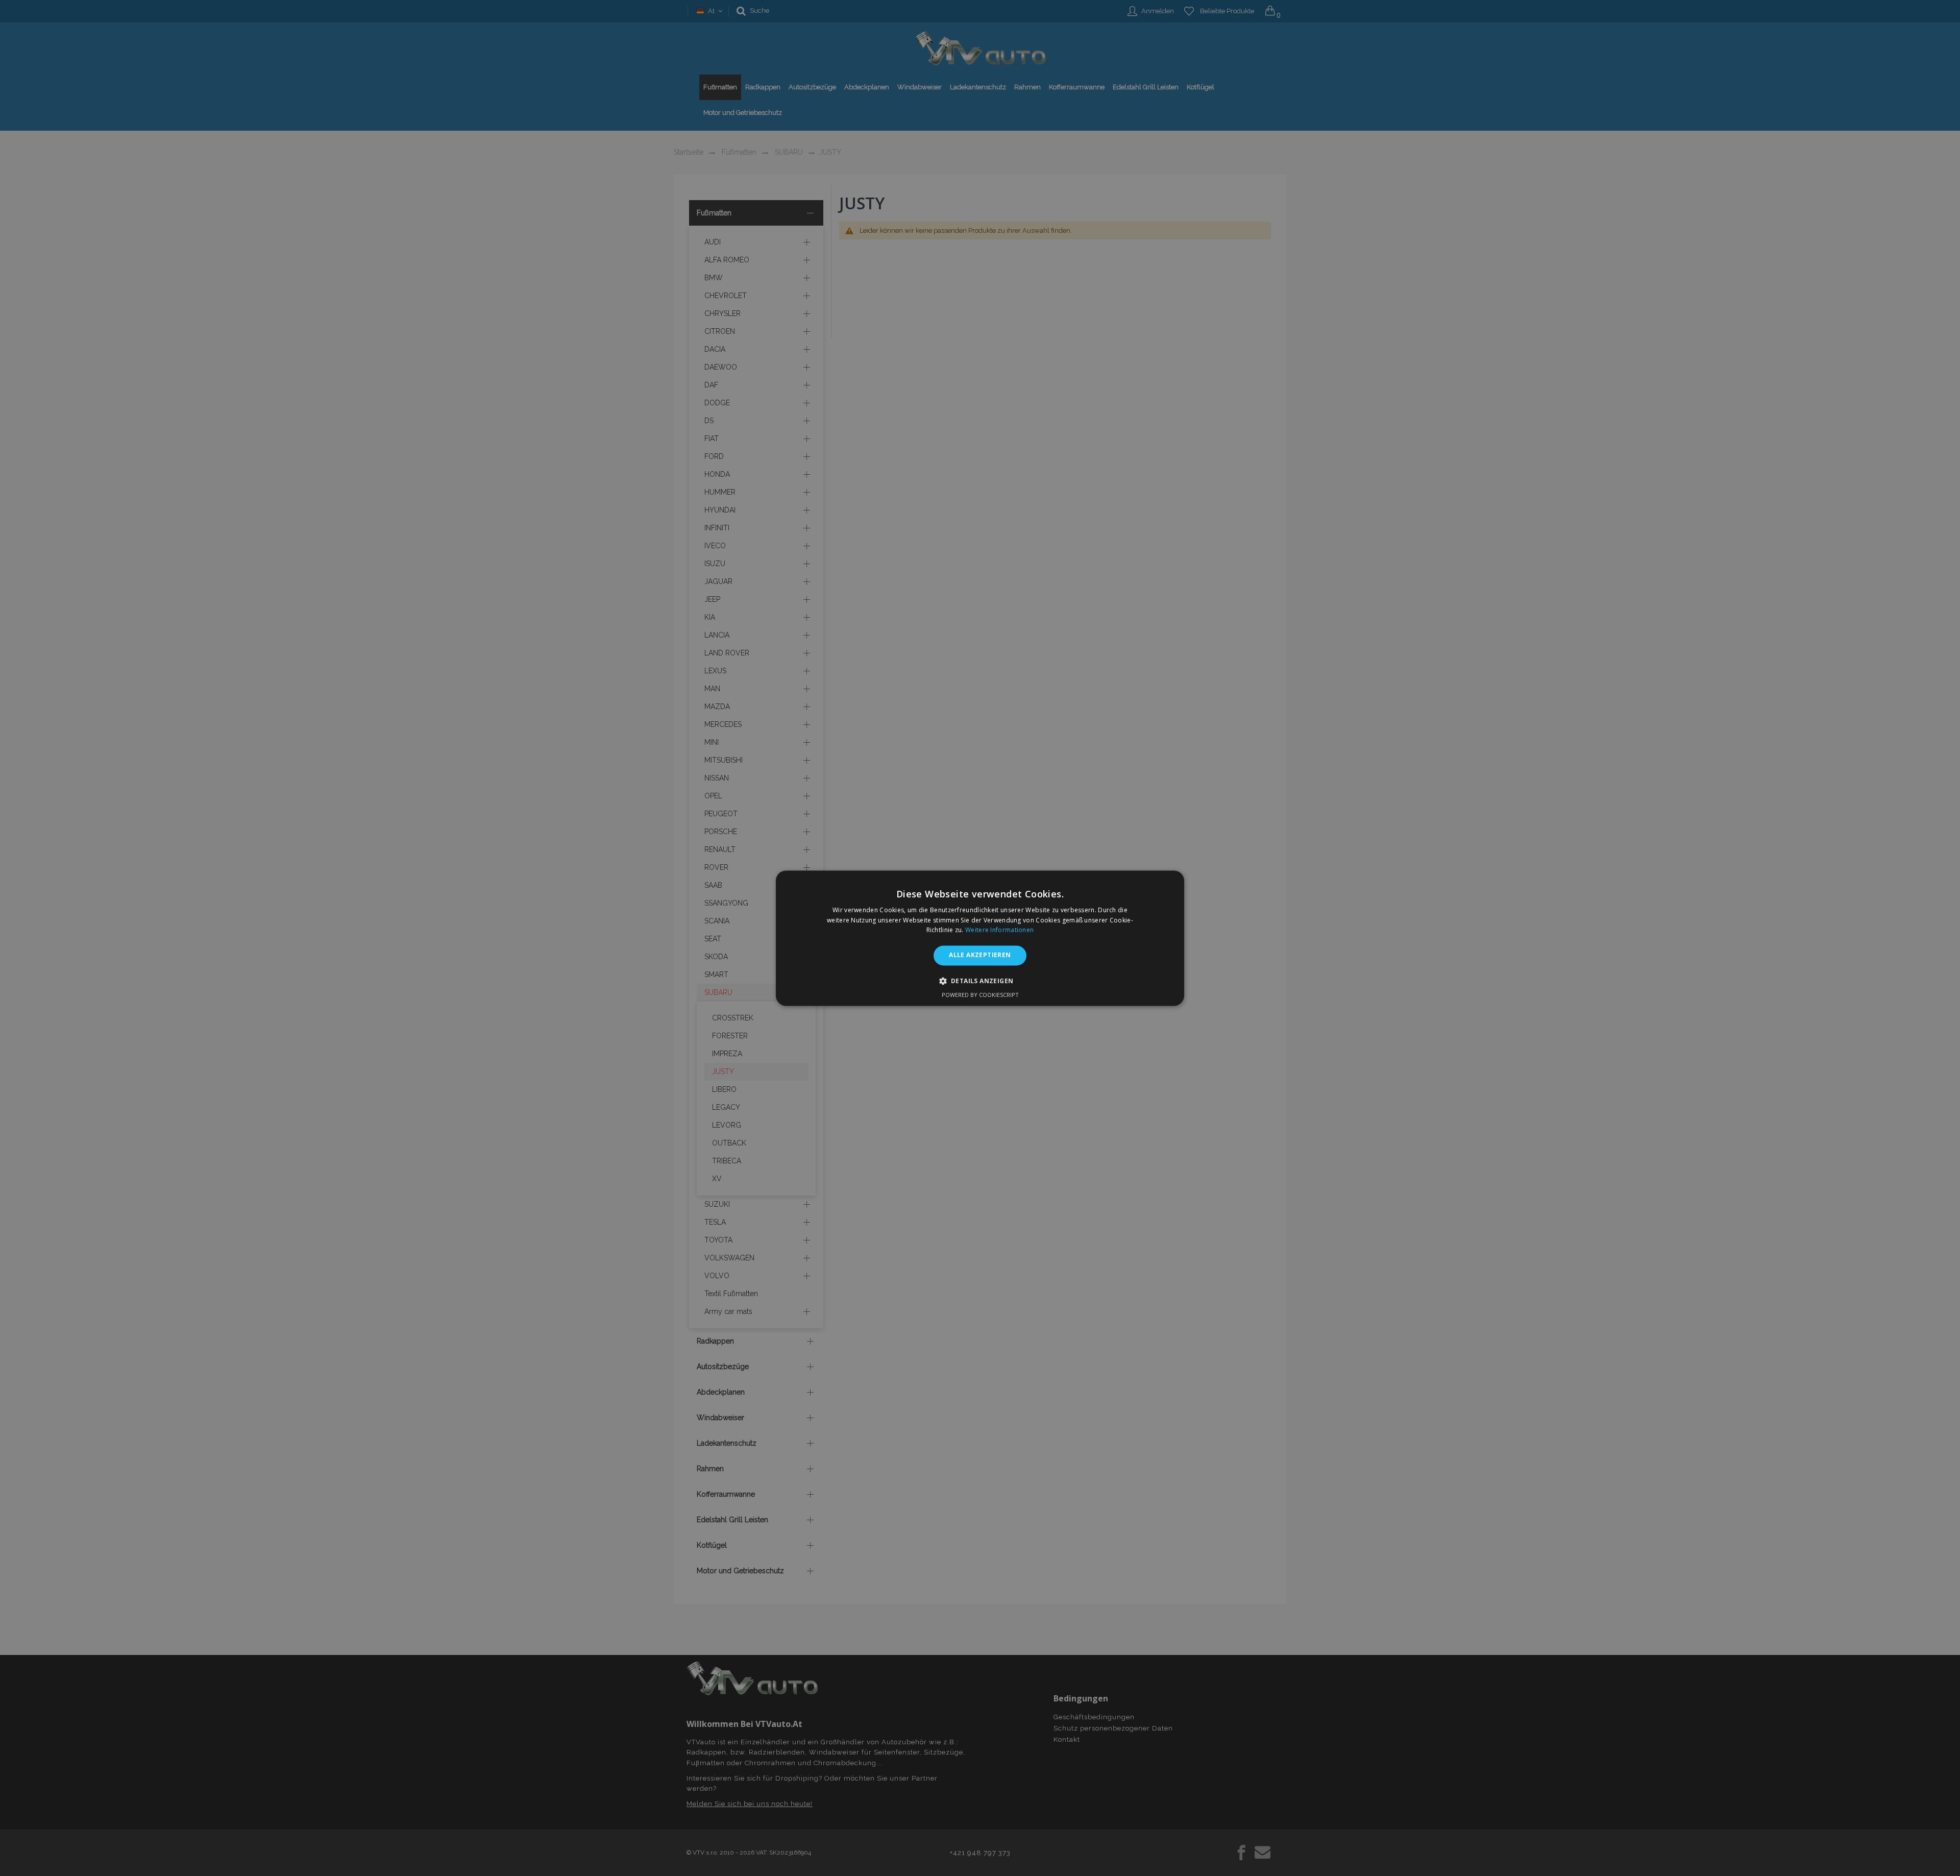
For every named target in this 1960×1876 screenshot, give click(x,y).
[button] (980, 981)
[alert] (980, 938)
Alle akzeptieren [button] (980, 955)
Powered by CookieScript (980, 995)
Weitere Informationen (999, 930)
